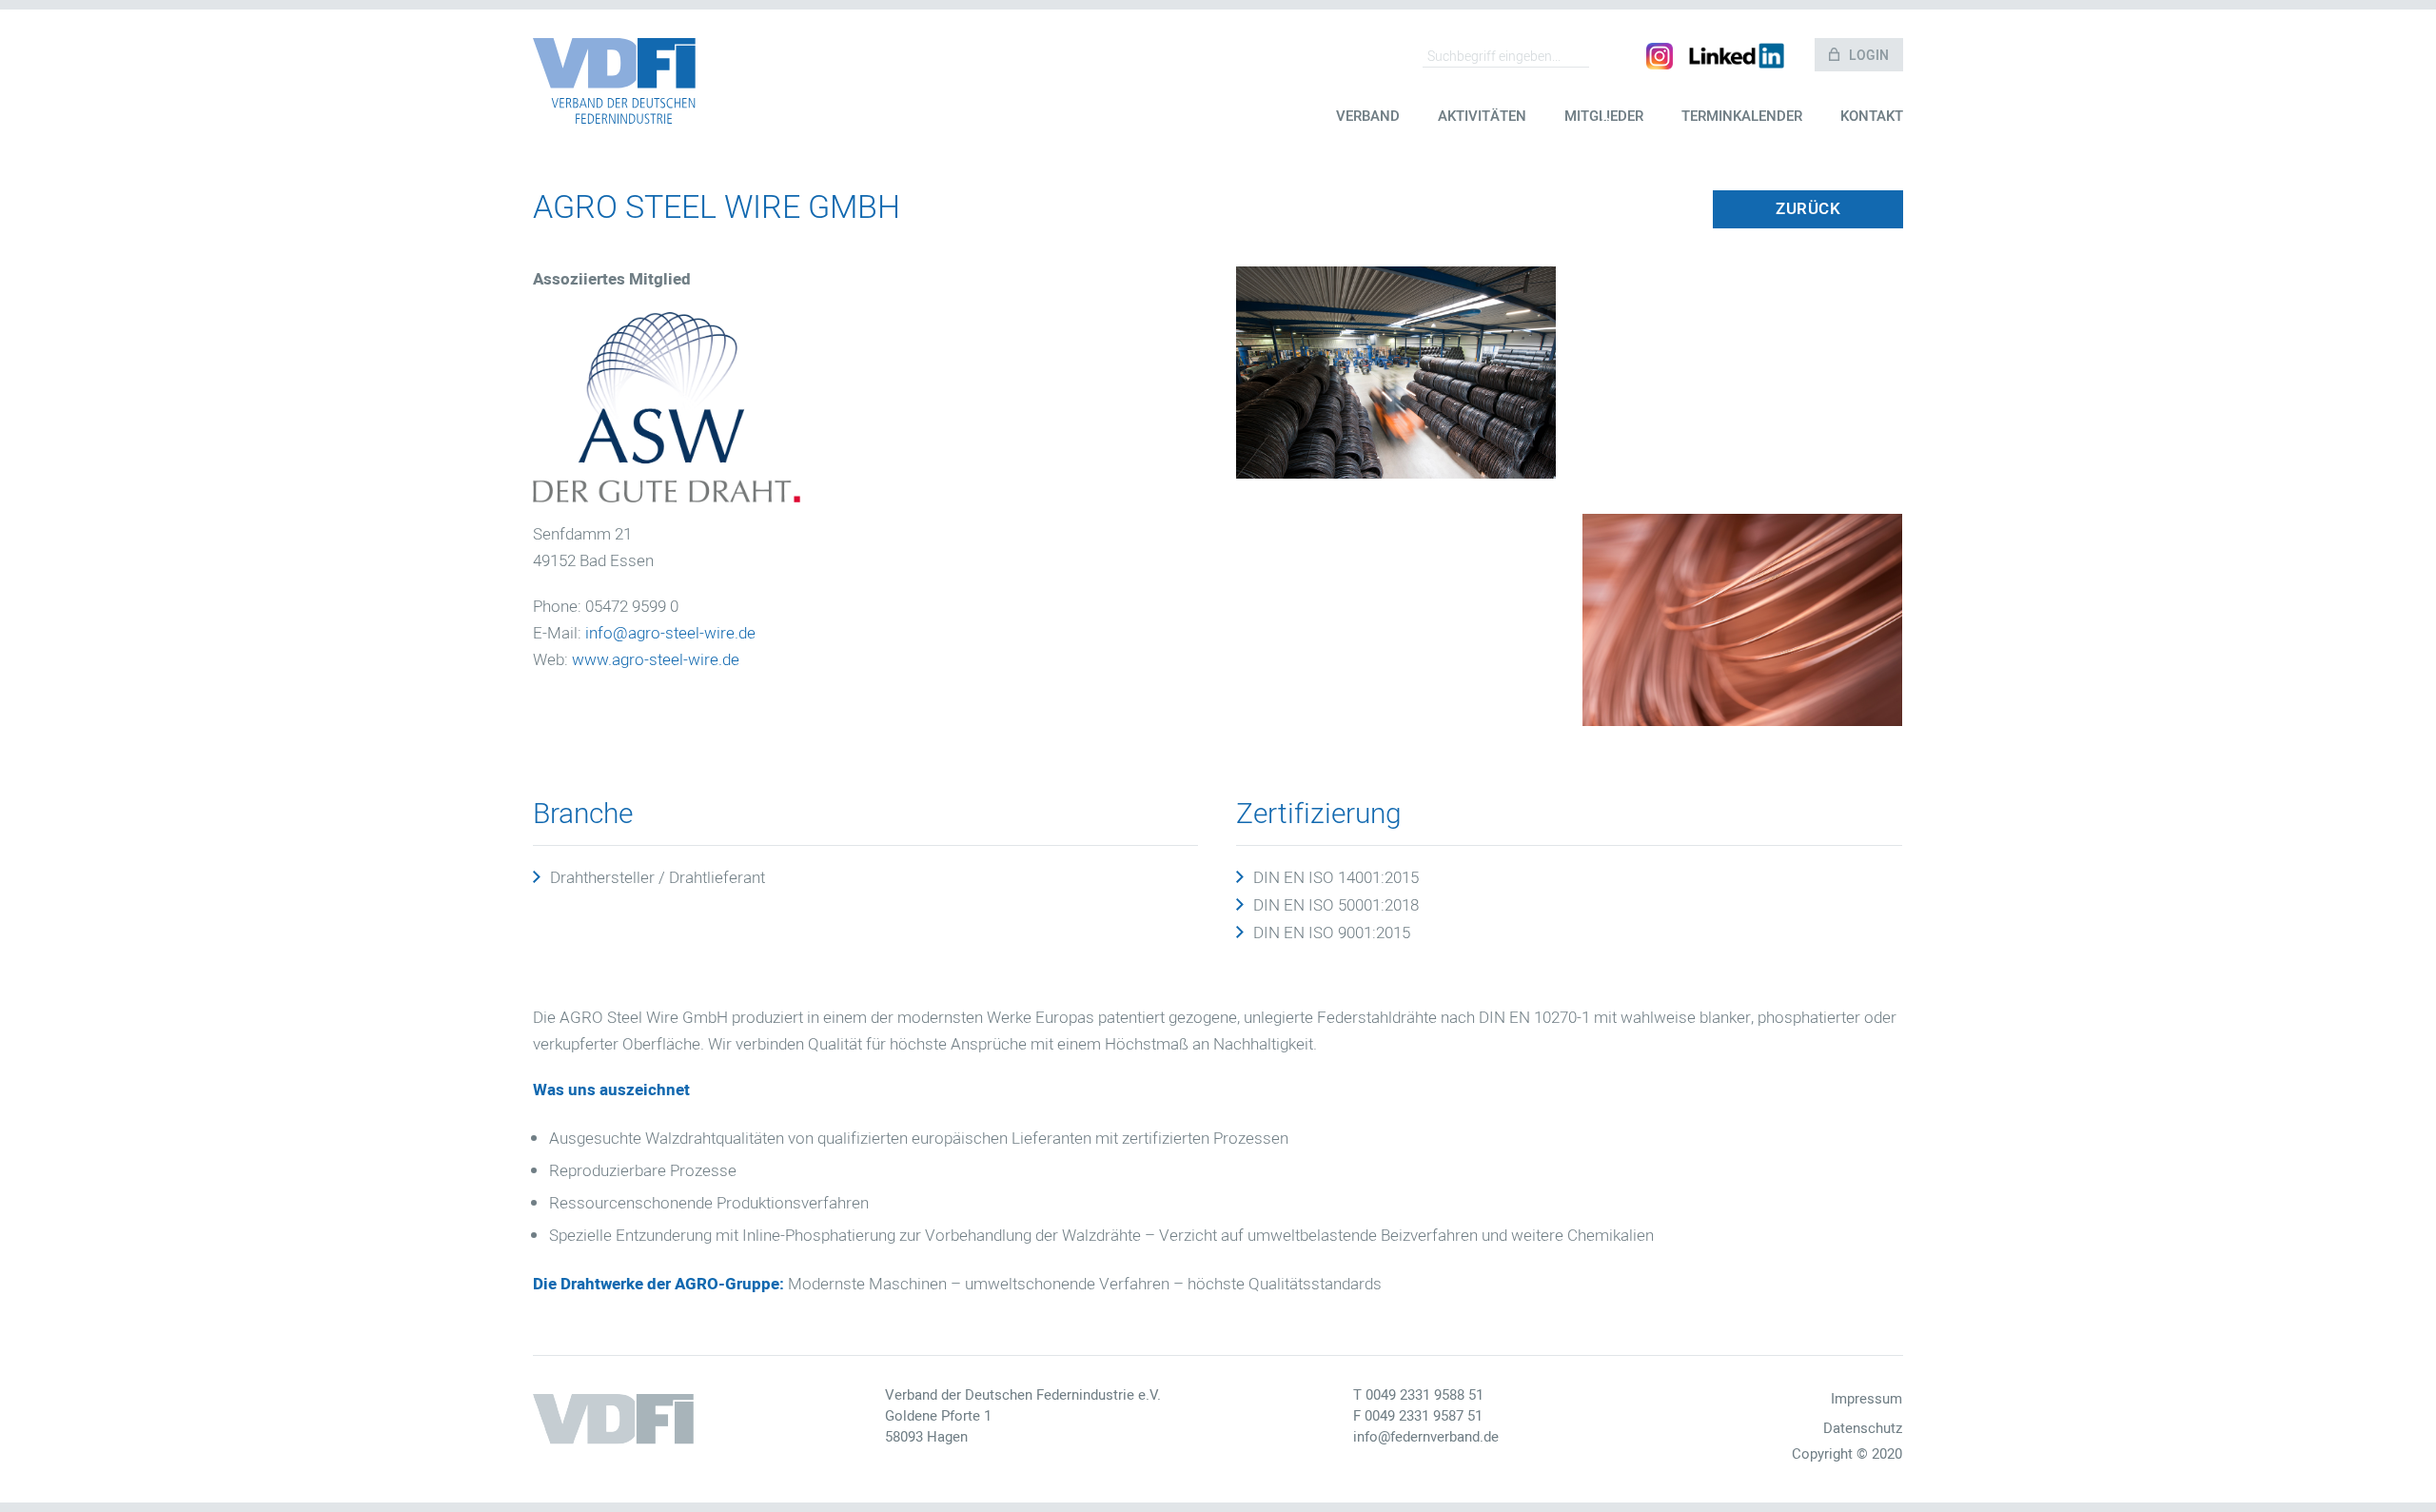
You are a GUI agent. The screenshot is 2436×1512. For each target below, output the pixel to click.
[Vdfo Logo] (614, 81)
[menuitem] (1368, 131)
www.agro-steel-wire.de (656, 660)
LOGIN (1869, 56)
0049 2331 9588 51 (1424, 1395)
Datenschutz (1862, 1428)
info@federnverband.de (1426, 1437)
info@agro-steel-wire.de (670, 633)
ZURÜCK (1808, 209)
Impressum (1866, 1399)
